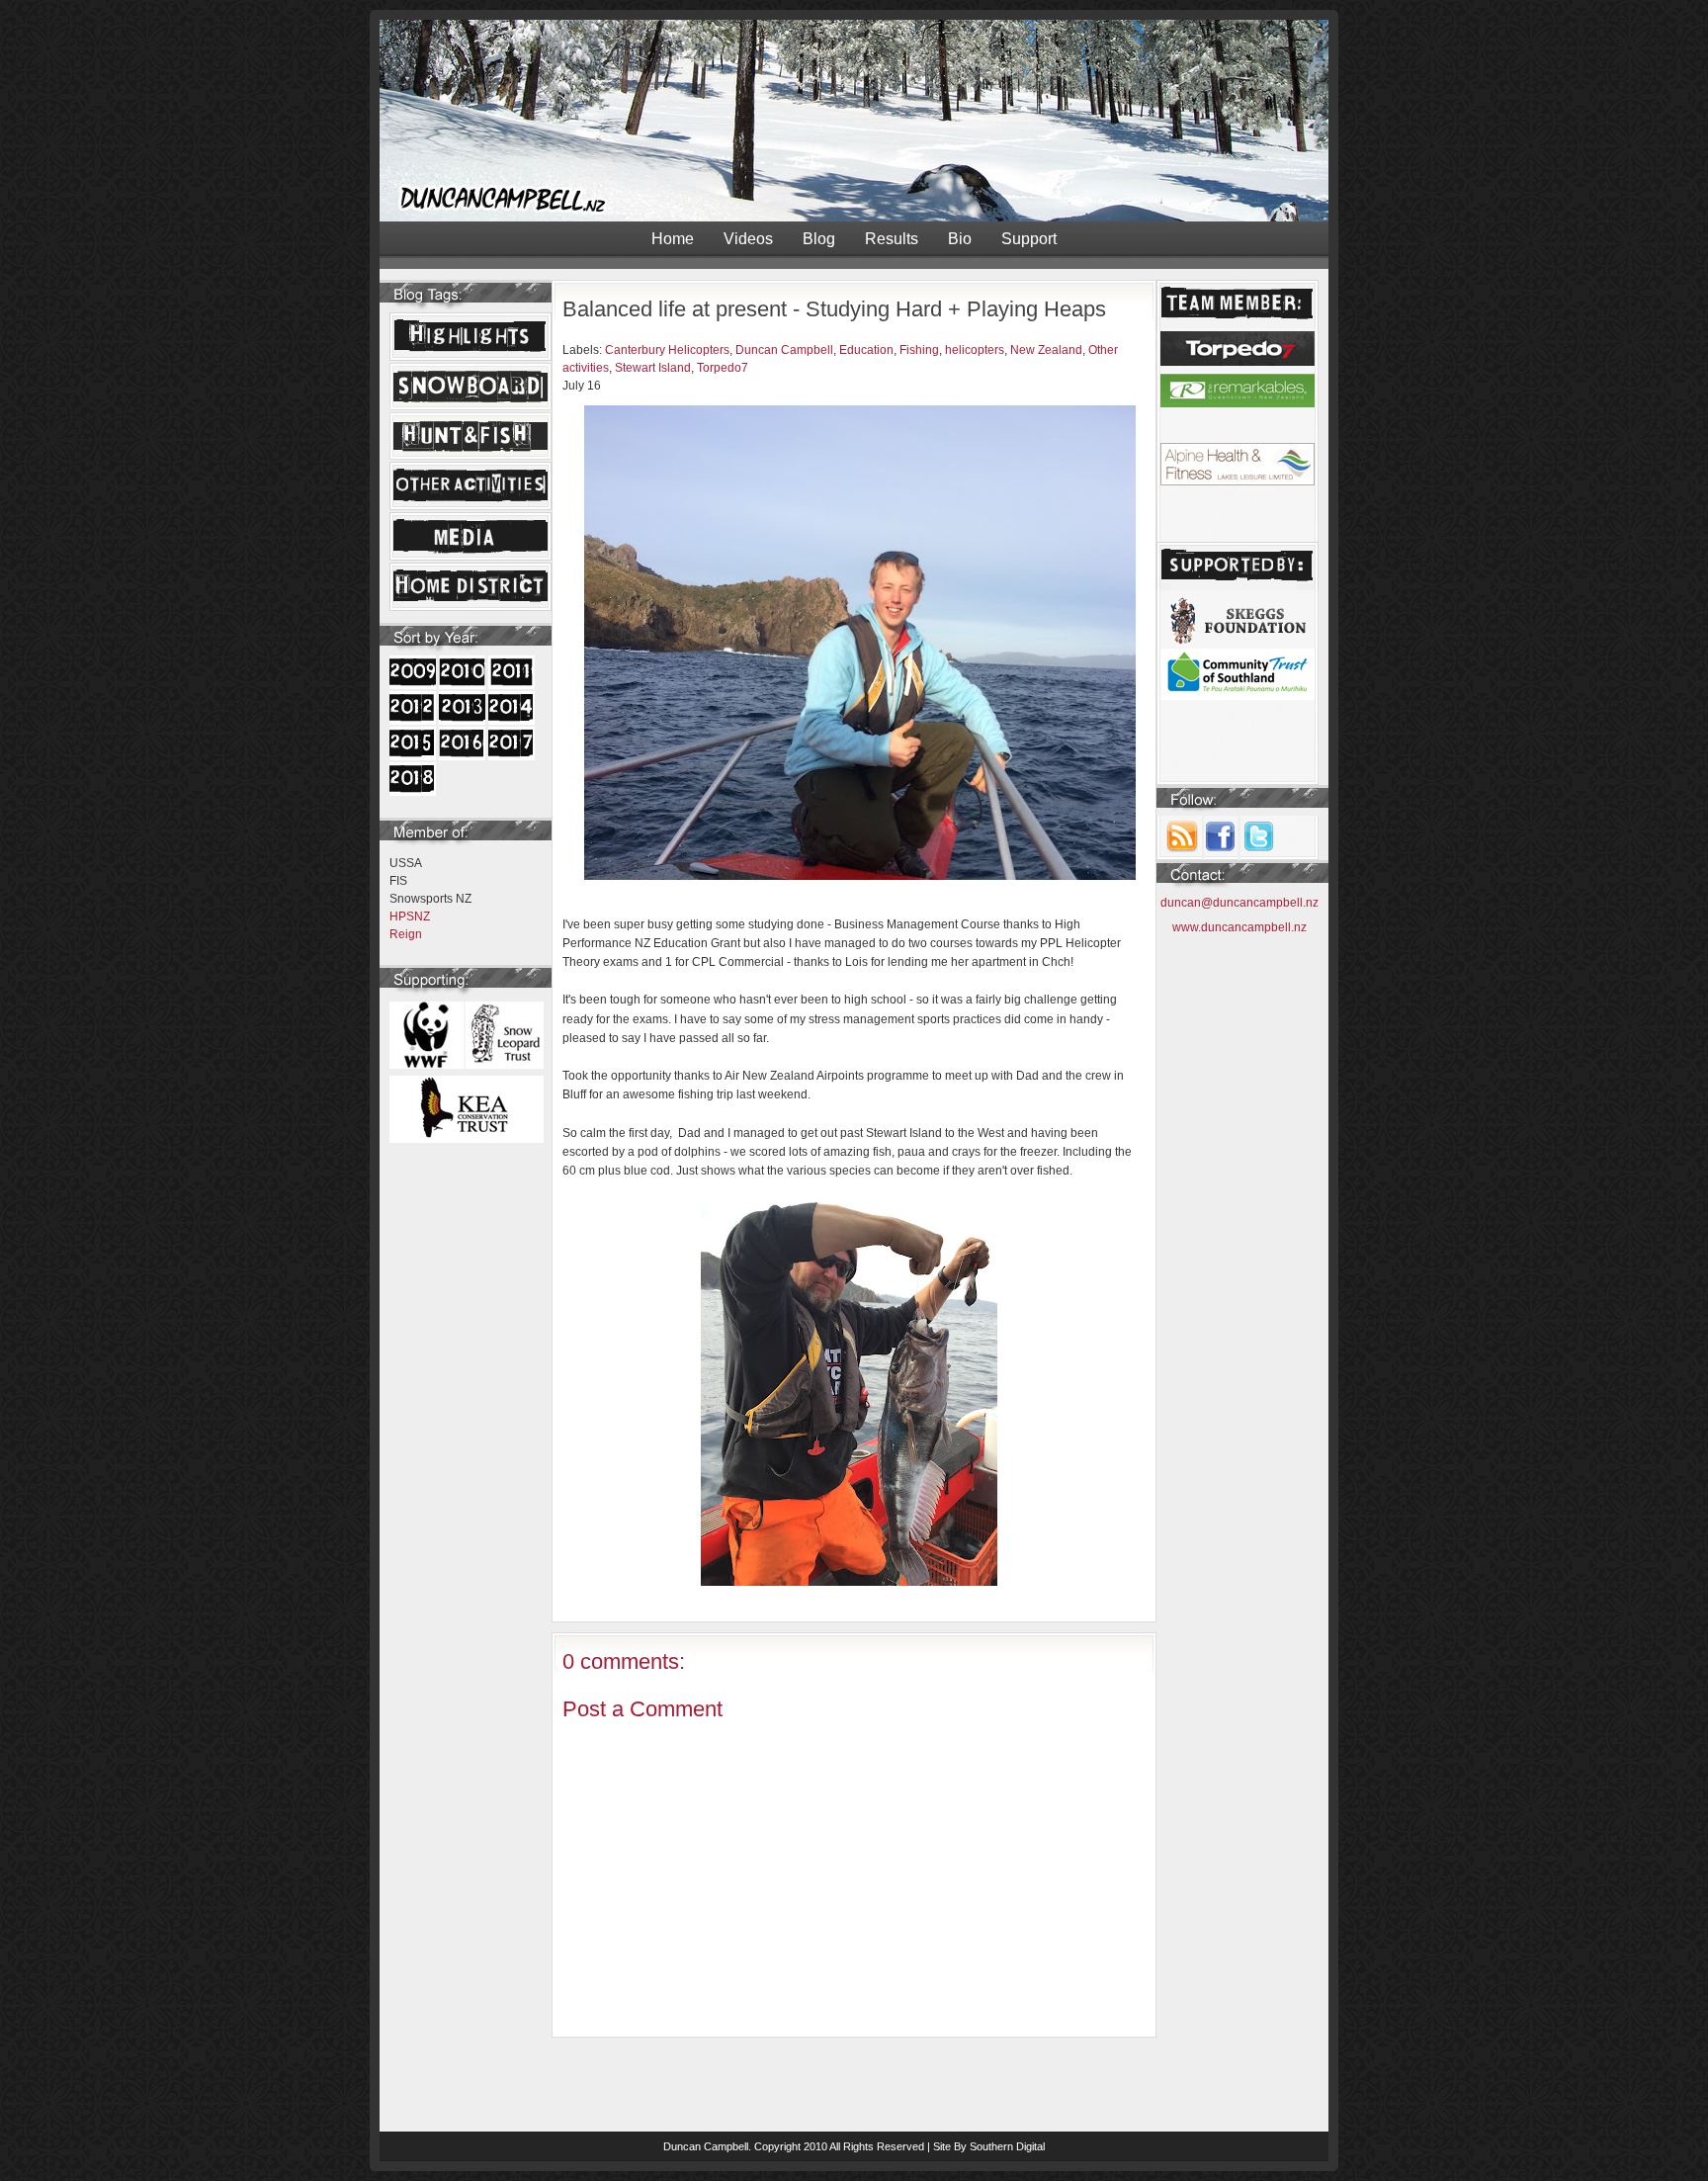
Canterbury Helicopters (667, 350)
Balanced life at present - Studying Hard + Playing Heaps (834, 309)
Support (1029, 239)
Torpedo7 (723, 368)
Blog (819, 239)
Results (892, 239)
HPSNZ (410, 916)
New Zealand (1046, 350)
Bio (960, 239)
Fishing (919, 350)
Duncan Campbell (784, 350)
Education (866, 350)
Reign (406, 934)
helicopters (975, 350)
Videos (748, 239)
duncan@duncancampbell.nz (1239, 903)
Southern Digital (1007, 2146)
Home (673, 239)
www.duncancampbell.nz (1239, 927)
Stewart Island (653, 368)
